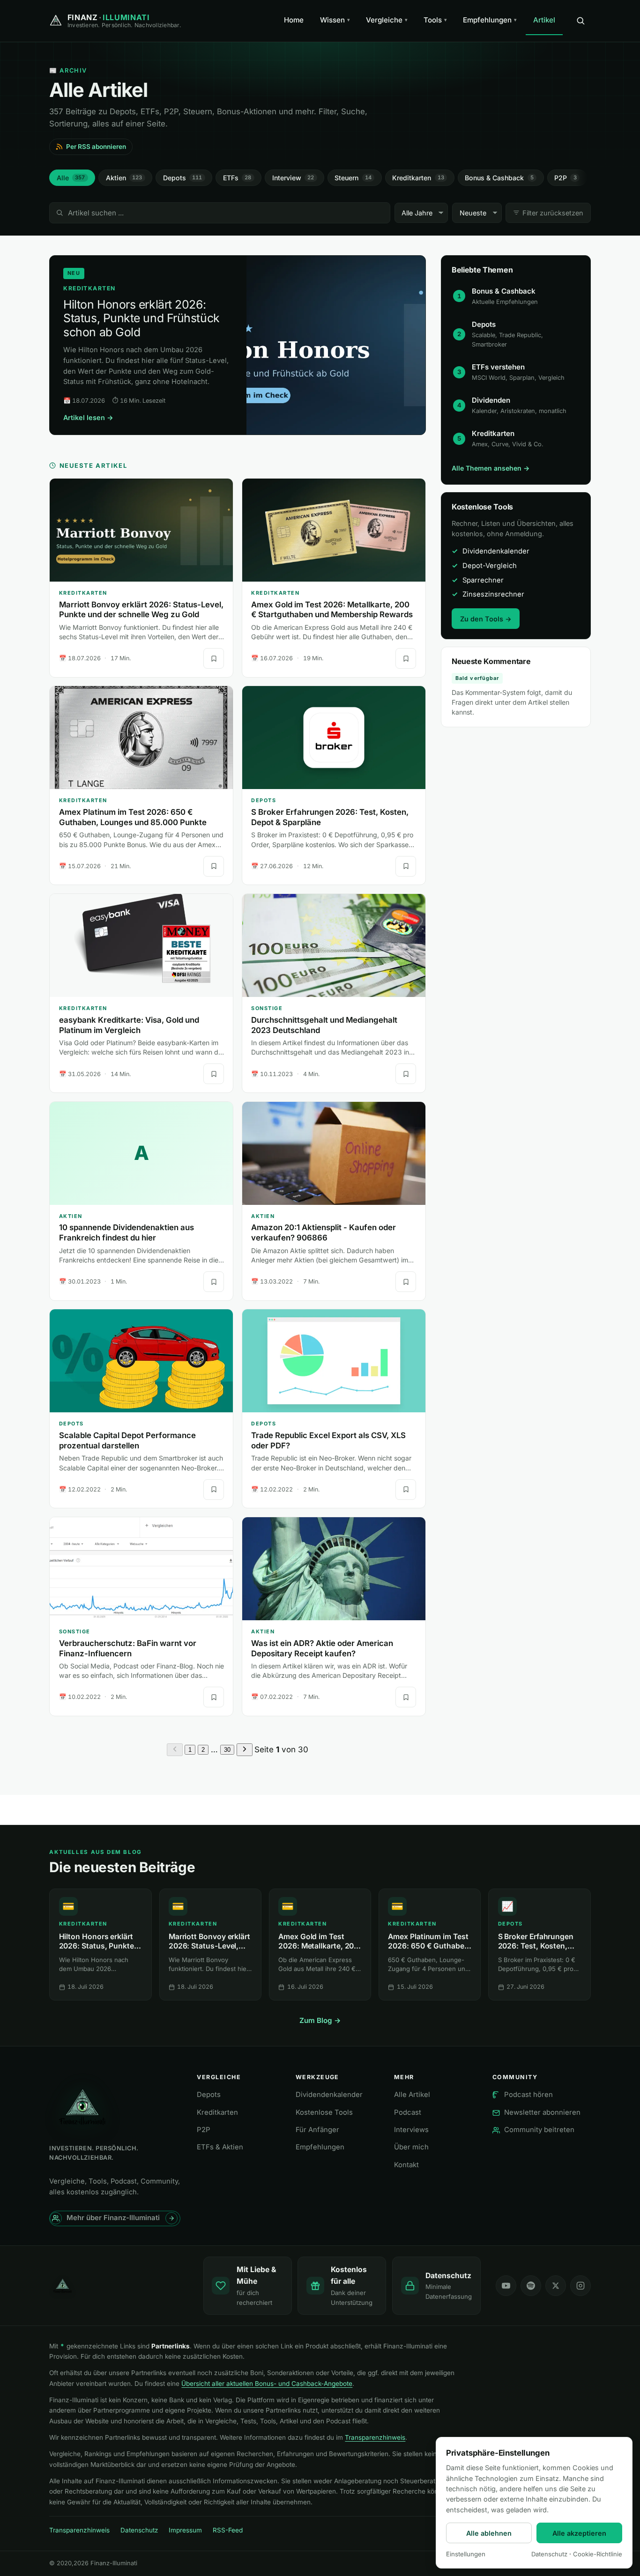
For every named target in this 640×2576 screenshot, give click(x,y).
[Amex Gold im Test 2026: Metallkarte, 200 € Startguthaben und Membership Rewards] (334, 530)
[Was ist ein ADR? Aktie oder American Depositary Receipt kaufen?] (334, 1569)
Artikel (544, 20)
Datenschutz (139, 2530)
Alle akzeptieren (579, 2533)
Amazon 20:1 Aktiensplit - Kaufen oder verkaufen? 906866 (324, 1233)
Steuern (353, 178)
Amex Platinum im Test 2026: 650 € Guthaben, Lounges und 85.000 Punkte (133, 817)
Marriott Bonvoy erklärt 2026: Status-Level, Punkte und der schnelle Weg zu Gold (141, 610)
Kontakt (406, 2165)
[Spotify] (531, 2286)
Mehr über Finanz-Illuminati (113, 2218)
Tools (435, 20)
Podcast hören (528, 2095)
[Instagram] (580, 2286)
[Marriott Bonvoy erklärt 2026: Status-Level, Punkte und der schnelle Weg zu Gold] (141, 530)
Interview (293, 178)
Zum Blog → (320, 2020)
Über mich (411, 2147)
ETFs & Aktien (220, 2147)
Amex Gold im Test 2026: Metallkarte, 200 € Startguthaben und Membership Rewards (332, 610)
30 (227, 1750)
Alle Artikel (412, 2095)
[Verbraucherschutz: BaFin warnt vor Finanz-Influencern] (141, 1569)
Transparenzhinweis (375, 2437)
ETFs (237, 178)
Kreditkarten (418, 178)
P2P (566, 178)
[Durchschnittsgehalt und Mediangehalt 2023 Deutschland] (334, 945)
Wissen (335, 20)
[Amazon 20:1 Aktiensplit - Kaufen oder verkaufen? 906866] (334, 1153)
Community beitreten (539, 2130)
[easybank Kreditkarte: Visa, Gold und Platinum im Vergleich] (141, 945)
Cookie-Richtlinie (598, 2554)
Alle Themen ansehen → (491, 468)
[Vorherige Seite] (175, 1750)
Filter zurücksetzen (553, 213)
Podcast (408, 2112)
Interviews (411, 2130)
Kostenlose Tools (324, 2112)
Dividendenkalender (329, 2095)
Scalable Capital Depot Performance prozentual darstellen (127, 1440)
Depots (183, 178)
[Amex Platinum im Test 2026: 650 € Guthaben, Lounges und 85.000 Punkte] (141, 738)
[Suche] (580, 21)
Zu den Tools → (486, 619)
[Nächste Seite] (245, 1750)
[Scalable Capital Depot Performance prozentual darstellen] (141, 1361)
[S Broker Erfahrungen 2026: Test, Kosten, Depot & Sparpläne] (334, 738)
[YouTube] (506, 2286)
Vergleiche (387, 20)
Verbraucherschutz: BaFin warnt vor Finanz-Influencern (128, 1648)
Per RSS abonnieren (96, 147)
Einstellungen (466, 2554)
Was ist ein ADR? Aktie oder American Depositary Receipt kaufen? (322, 1648)
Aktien (124, 178)
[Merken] (214, 658)
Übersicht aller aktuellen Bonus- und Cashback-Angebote (267, 2384)
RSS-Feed (228, 2530)
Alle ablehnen (489, 2533)
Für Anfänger (317, 2130)
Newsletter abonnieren (542, 2112)
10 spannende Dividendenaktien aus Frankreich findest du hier (127, 1233)
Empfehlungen (490, 20)
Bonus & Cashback (499, 178)
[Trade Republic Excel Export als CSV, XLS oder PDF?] (334, 1361)
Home (294, 20)
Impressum (185, 2530)
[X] (556, 2286)
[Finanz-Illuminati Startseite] (119, 2286)
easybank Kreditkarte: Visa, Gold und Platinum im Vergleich (129, 1025)
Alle (71, 178)
